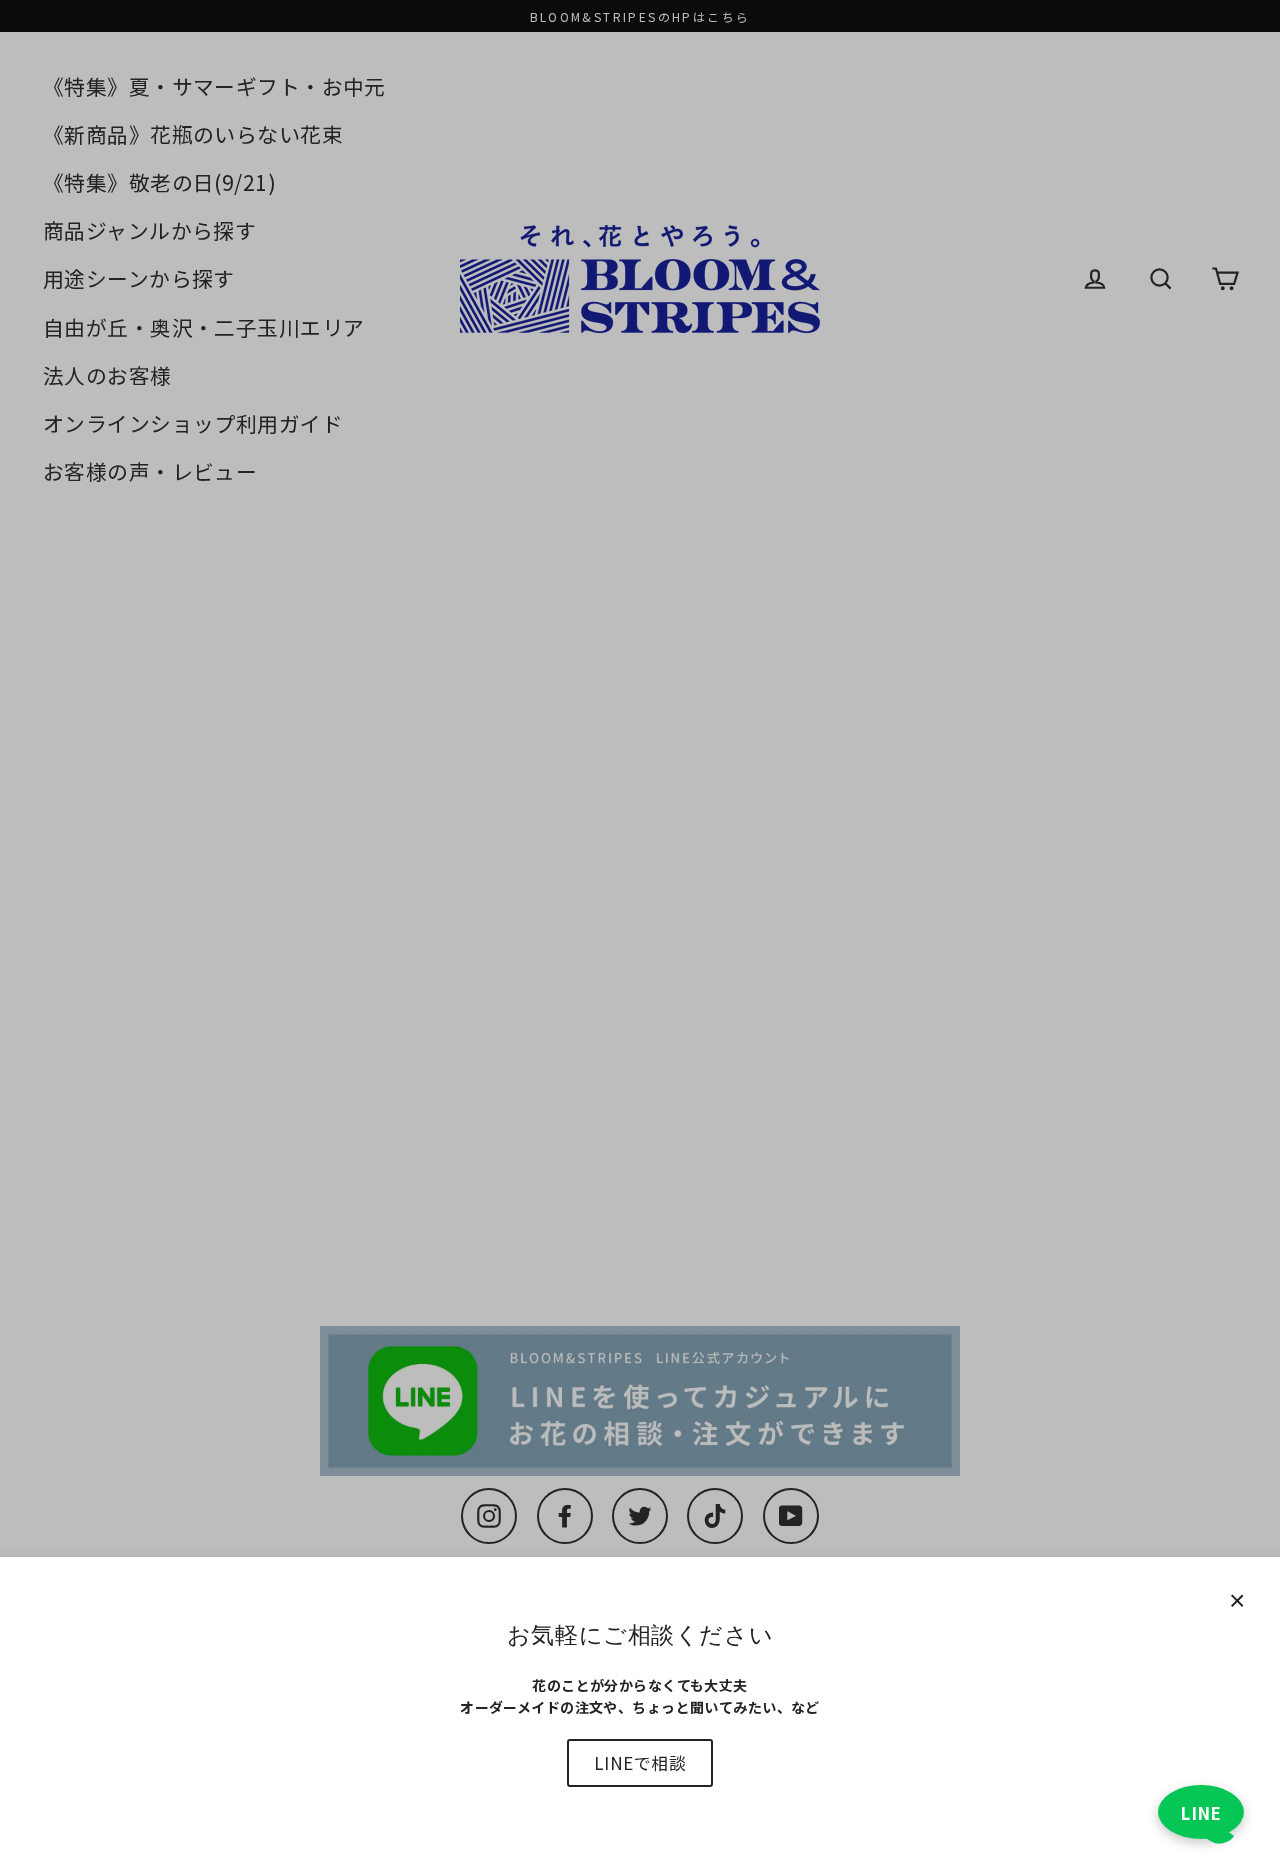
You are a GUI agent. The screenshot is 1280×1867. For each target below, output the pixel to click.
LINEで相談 (640, 1762)
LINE (1201, 1812)
